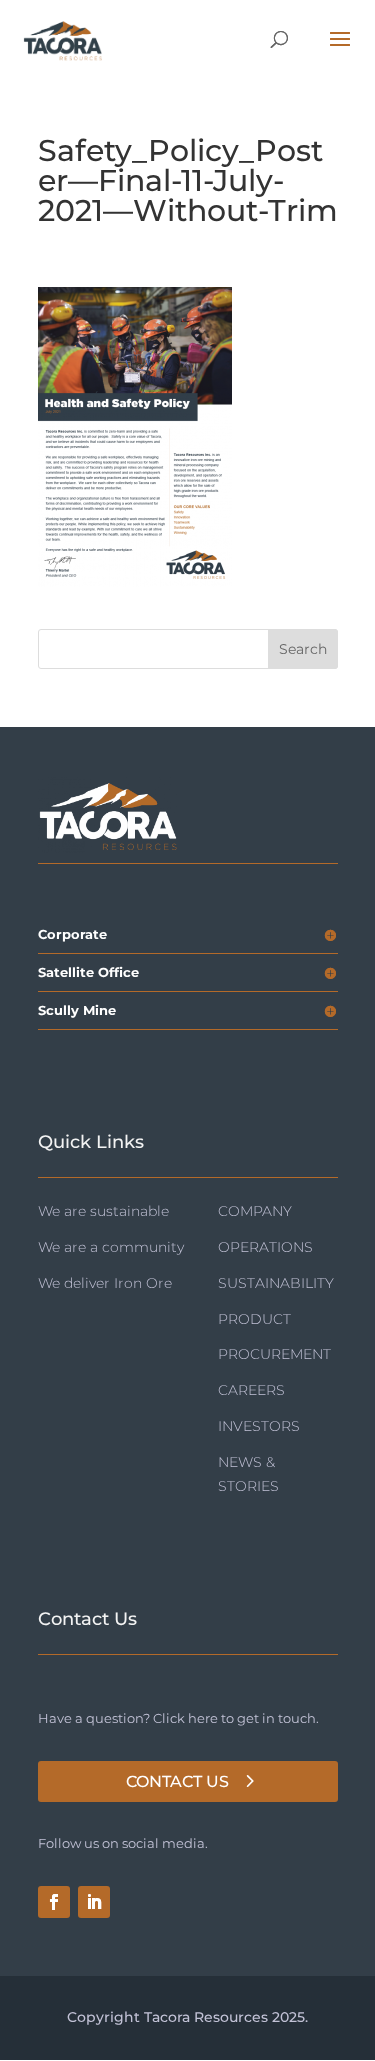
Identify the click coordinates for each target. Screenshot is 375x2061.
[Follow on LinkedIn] (94, 1902)
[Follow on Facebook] (54, 1902)
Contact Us (177, 1781)
